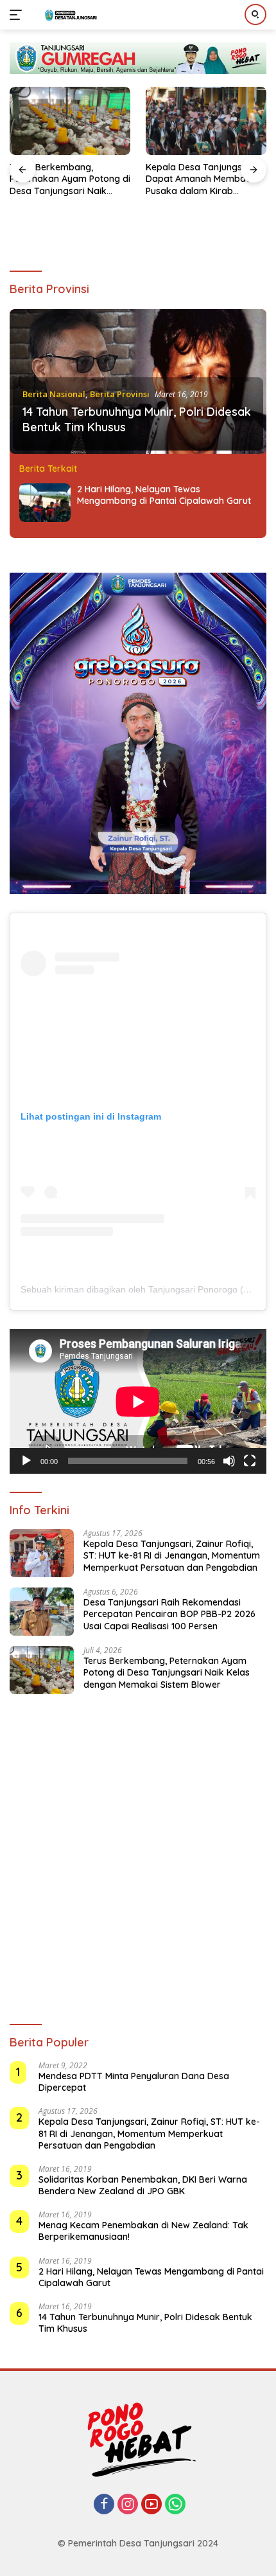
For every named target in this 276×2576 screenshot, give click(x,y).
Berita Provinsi (120, 394)
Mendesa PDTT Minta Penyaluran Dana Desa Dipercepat (134, 2082)
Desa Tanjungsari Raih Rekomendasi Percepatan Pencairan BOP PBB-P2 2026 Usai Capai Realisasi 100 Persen (169, 1614)
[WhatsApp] (175, 2505)
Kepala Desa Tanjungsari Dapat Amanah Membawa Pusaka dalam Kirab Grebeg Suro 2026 (202, 179)
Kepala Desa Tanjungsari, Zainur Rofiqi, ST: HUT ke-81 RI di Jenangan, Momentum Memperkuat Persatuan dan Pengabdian (172, 1555)
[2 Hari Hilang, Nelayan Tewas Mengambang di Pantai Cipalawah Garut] (45, 503)
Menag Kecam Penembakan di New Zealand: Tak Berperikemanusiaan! (143, 2231)
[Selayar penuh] (250, 1461)
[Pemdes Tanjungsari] (70, 15)
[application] (138, 1401)
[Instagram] (128, 2505)
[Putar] (26, 1461)
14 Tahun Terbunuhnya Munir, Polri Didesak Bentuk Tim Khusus (145, 2323)
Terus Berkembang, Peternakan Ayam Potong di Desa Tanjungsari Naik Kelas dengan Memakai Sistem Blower (70, 179)
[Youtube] (151, 2505)
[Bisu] (229, 1461)
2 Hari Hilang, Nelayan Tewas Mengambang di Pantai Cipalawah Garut (164, 495)
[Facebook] (104, 2505)
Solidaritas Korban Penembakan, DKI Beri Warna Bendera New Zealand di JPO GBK (143, 2185)
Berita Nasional (54, 394)
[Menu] (18, 15)
